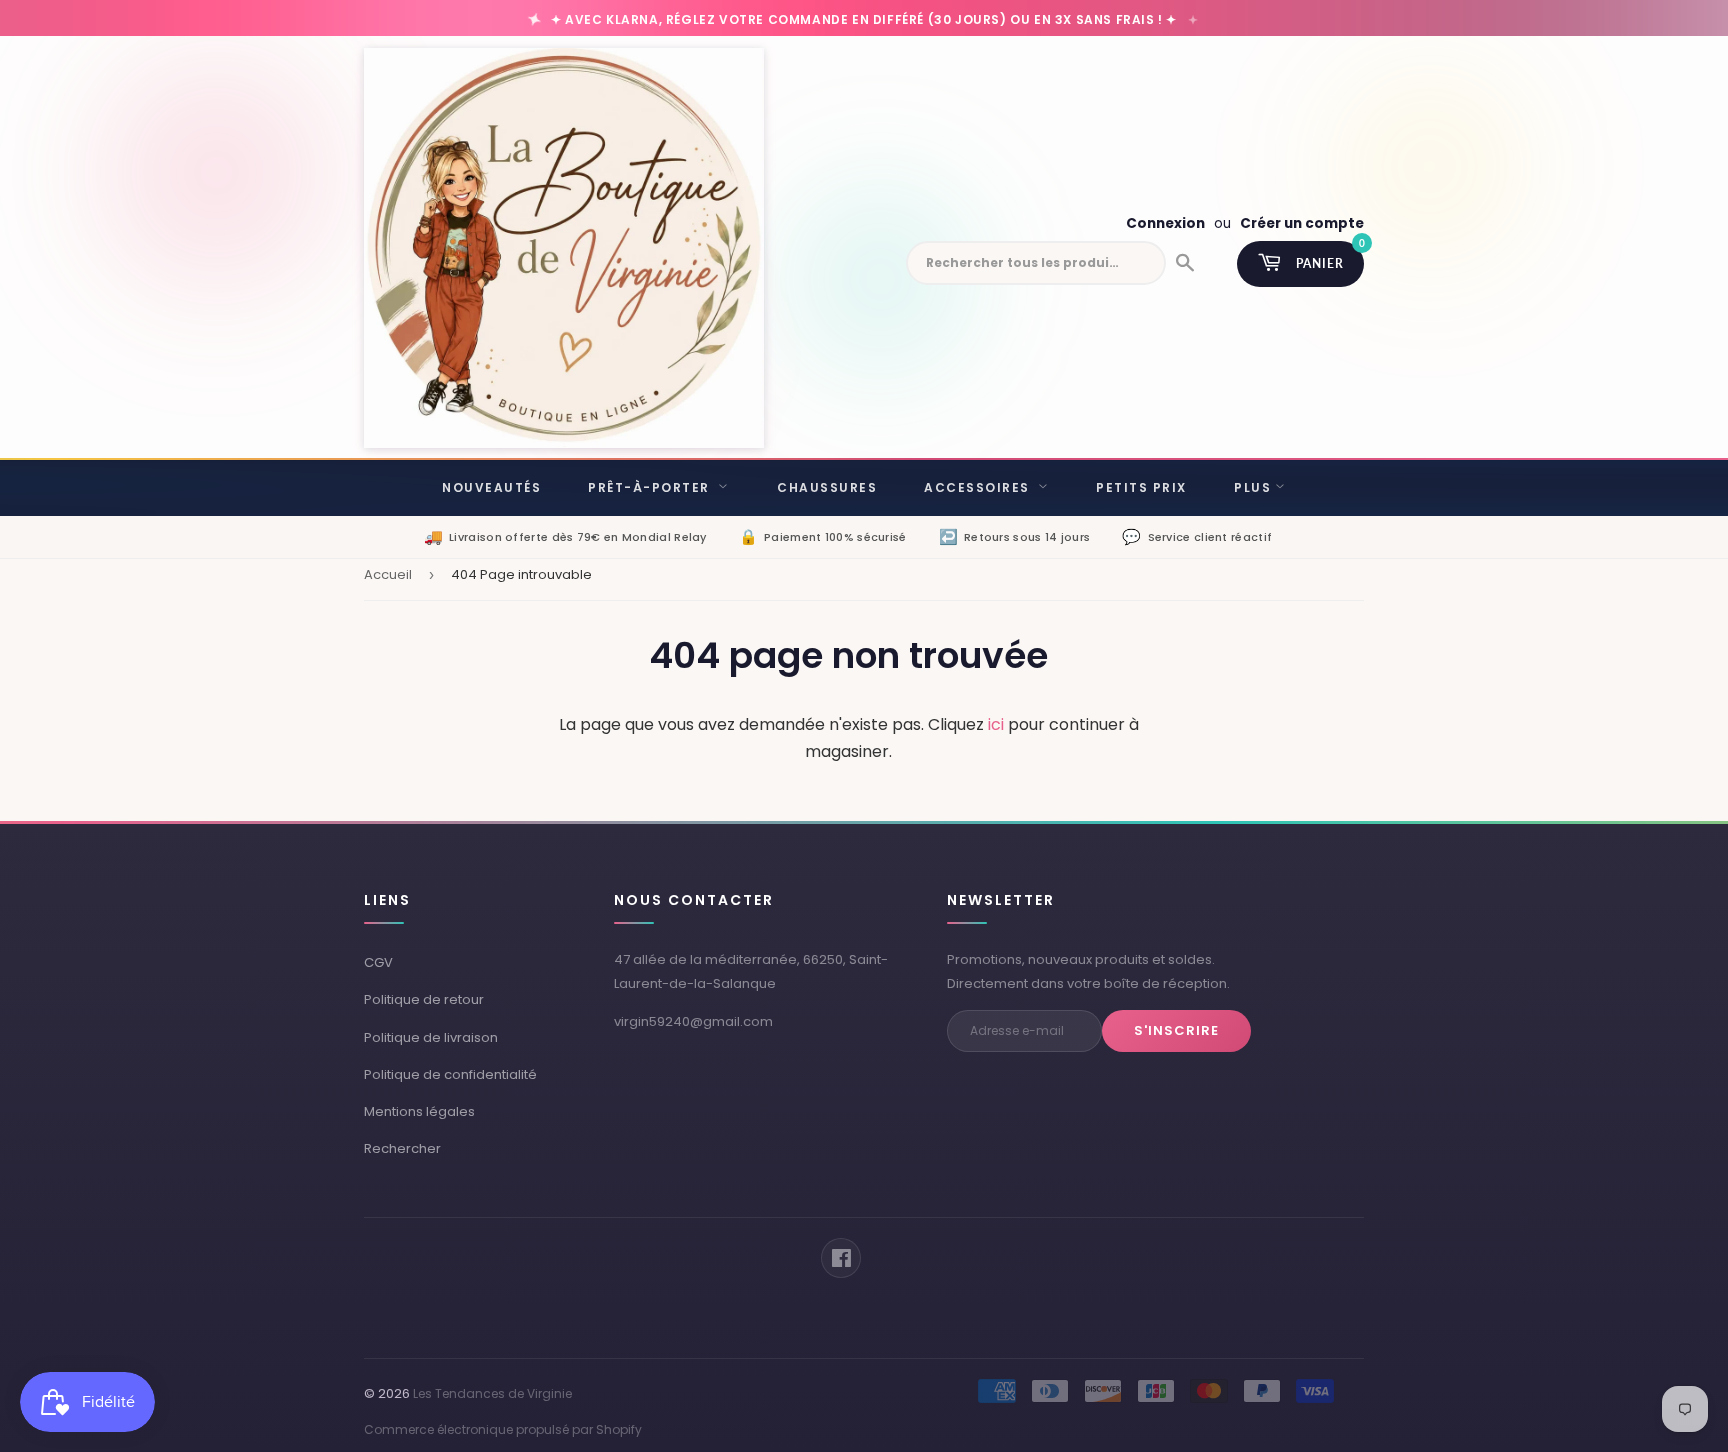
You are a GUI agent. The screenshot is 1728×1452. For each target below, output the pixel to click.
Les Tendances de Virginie (492, 1393)
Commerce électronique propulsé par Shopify (503, 1429)
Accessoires (979, 487)
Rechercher (402, 1148)
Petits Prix (1141, 487)
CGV (378, 962)
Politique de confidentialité (450, 1074)
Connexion (1165, 223)
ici (996, 724)
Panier (1330, 256)
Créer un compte (1302, 223)
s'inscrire (1176, 1030)
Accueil (388, 574)
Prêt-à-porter (651, 487)
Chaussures (827, 487)
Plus (1252, 487)
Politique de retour (424, 999)
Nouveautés (491, 487)
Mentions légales (419, 1111)
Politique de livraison (431, 1037)
